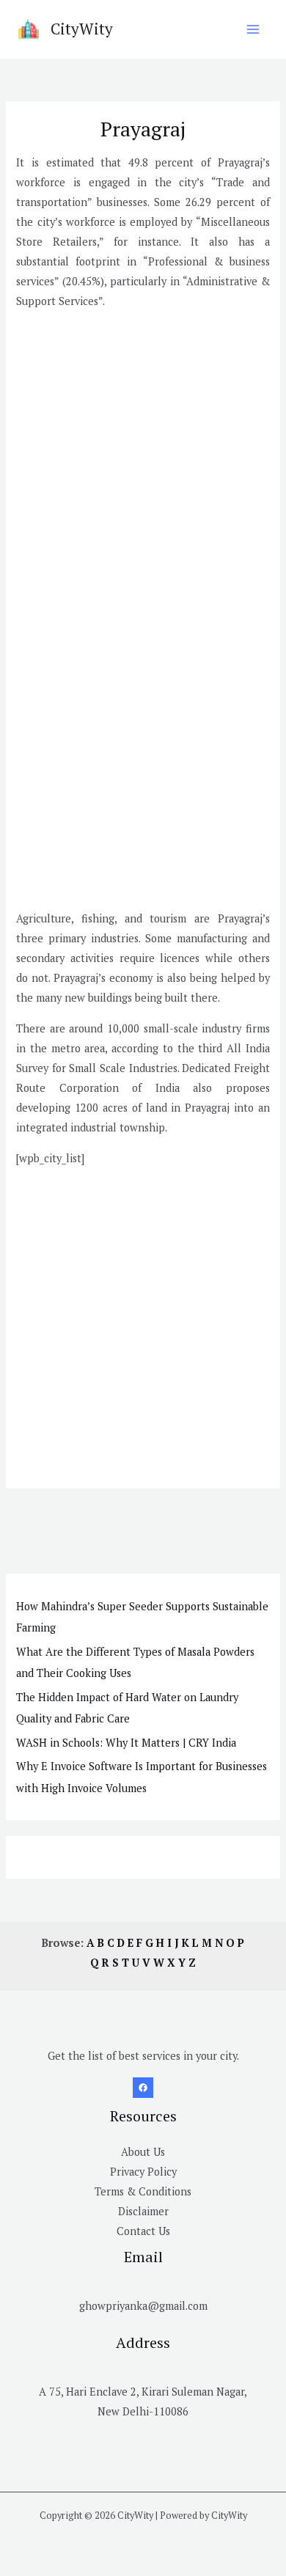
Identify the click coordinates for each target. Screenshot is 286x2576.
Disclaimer (143, 2211)
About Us (143, 2152)
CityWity (82, 29)
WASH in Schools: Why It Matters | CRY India (126, 1743)
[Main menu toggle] (253, 29)
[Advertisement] (143, 465)
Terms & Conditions (143, 2191)
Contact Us (143, 2231)
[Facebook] (143, 2088)
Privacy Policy (143, 2172)
